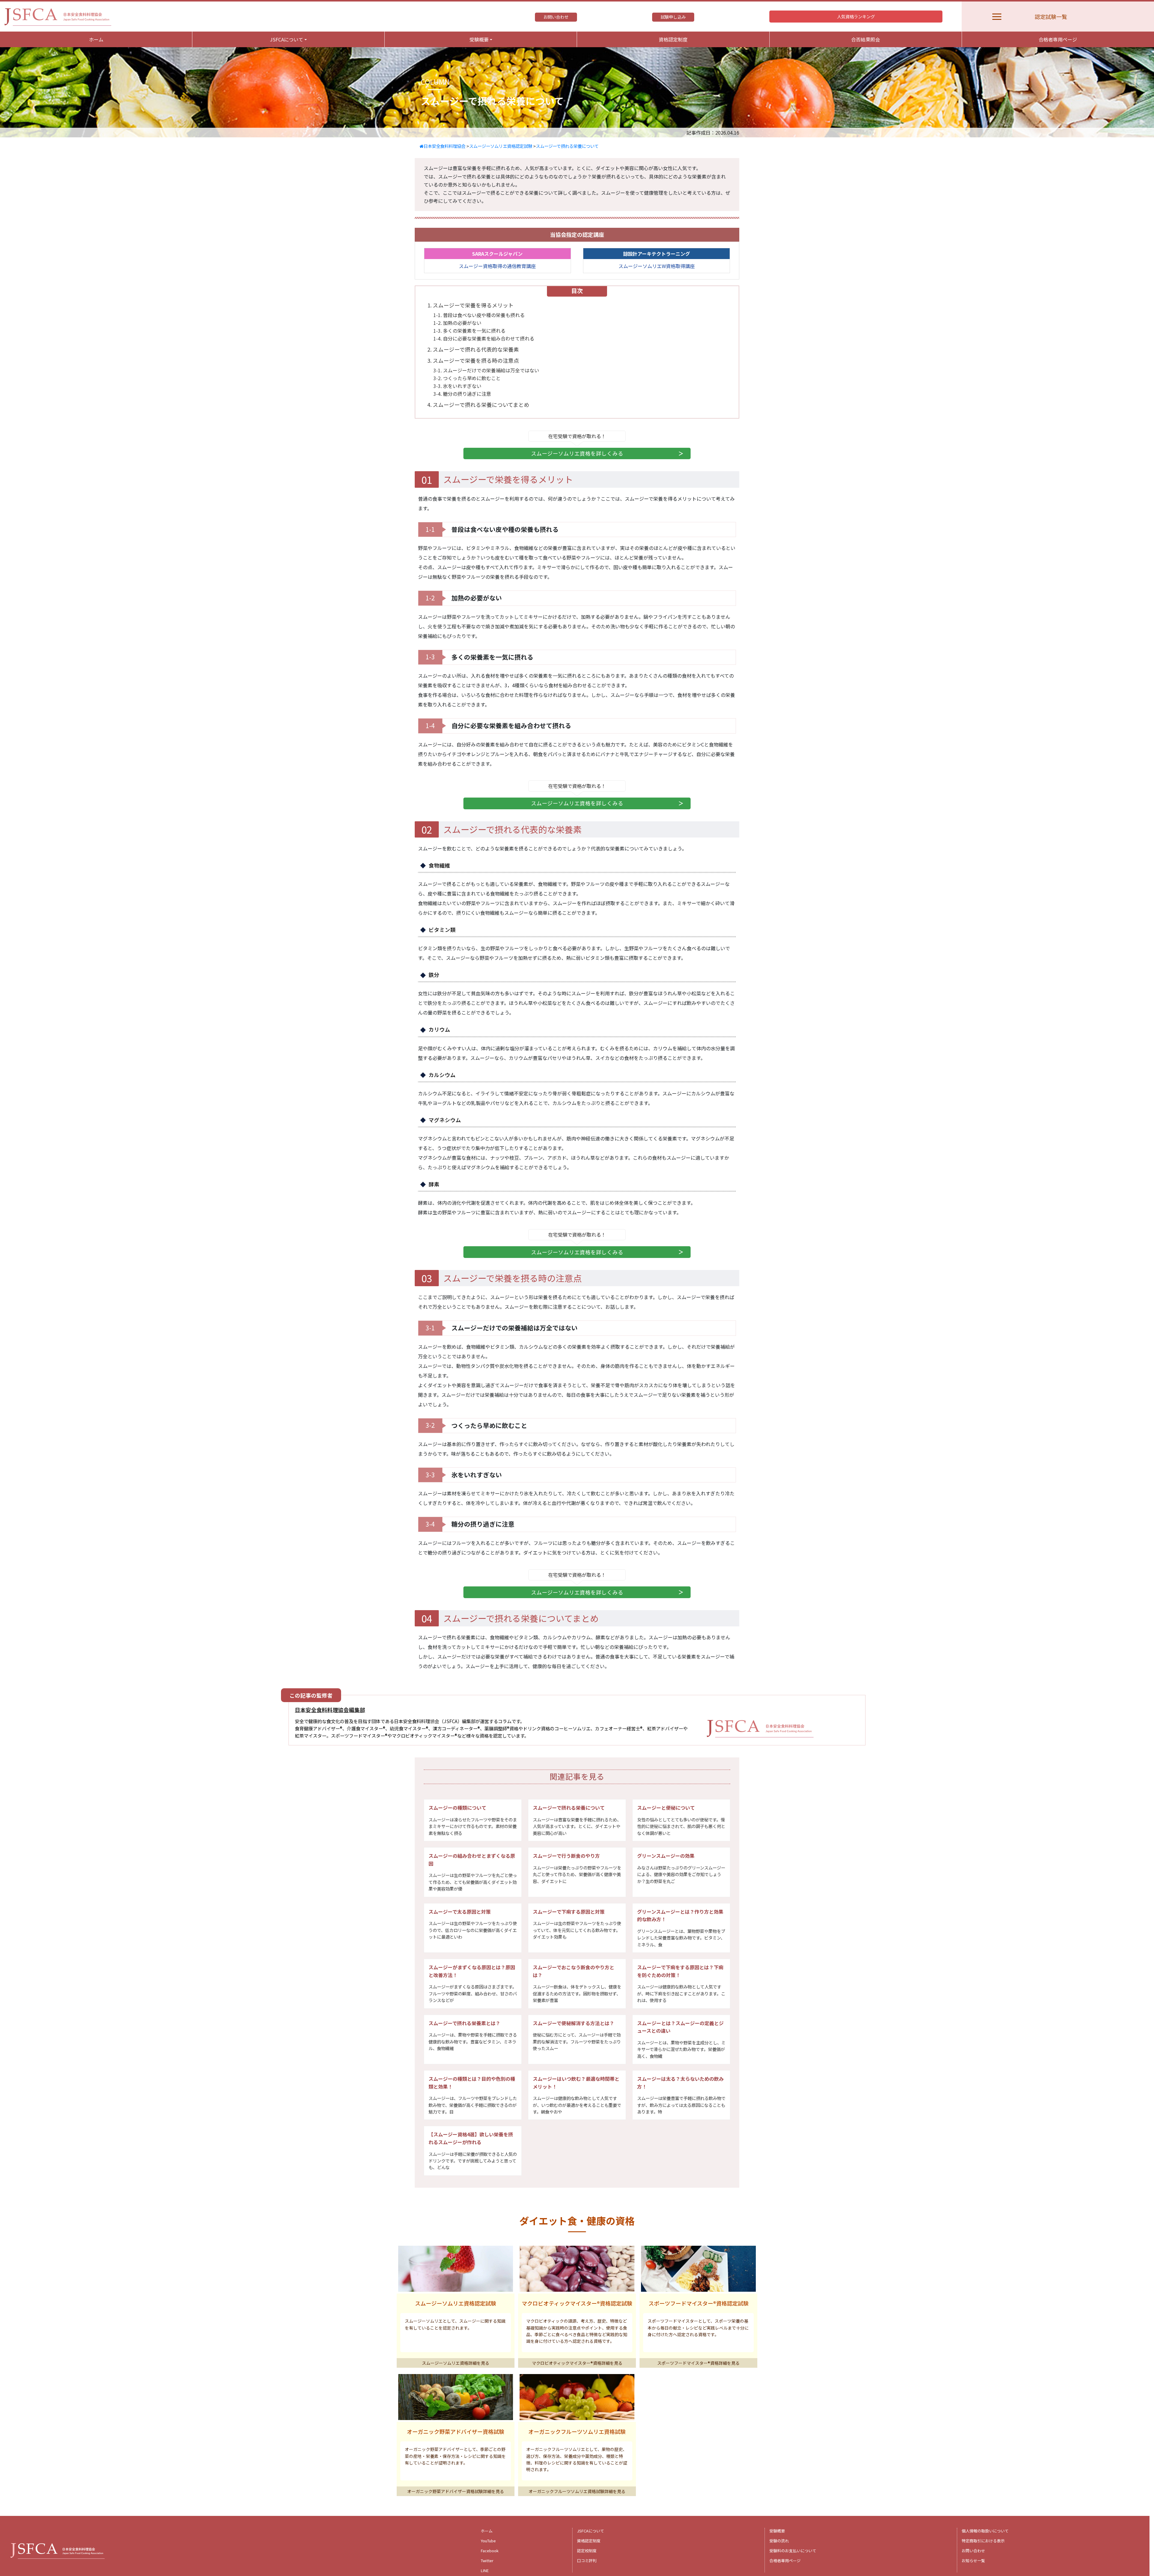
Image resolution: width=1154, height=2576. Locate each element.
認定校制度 (587, 2551)
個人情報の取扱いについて (985, 2531)
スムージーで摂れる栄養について (567, 146)
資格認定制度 (673, 39)
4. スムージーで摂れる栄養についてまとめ (478, 405)
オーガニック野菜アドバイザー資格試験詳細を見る (456, 2491)
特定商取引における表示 (983, 2541)
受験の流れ (779, 2541)
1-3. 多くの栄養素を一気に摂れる (469, 331)
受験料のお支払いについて (793, 2551)
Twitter (487, 2561)
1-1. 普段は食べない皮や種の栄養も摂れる (479, 315)
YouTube (488, 2541)
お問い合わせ (556, 17)
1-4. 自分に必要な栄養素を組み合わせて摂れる (484, 338)
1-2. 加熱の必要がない (457, 323)
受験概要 (777, 2531)
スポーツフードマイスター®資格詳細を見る (698, 2363)
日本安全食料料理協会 (444, 146)
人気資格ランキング (856, 16)
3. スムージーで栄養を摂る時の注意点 (473, 360)
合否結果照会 (865, 39)
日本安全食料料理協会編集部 (330, 1710)
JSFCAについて (591, 2531)
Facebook (490, 2551)
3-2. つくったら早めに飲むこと (467, 378)
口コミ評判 (587, 2561)
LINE (485, 2570)
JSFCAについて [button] (287, 39)
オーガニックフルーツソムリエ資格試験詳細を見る (577, 2491)
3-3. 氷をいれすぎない (457, 386)
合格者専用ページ (1058, 39)
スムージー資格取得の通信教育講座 (497, 266)
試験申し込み (673, 17)
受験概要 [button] (479, 39)
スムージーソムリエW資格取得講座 (657, 266)
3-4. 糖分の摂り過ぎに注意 (462, 394)
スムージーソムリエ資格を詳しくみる (577, 453)
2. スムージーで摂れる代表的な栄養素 (473, 349)
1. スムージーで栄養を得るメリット (470, 305)
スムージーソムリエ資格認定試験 (501, 146)
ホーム (96, 39)
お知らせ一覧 (973, 2561)
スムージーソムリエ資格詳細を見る (456, 2363)
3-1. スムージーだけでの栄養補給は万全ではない (486, 370)
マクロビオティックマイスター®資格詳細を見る (577, 2363)
